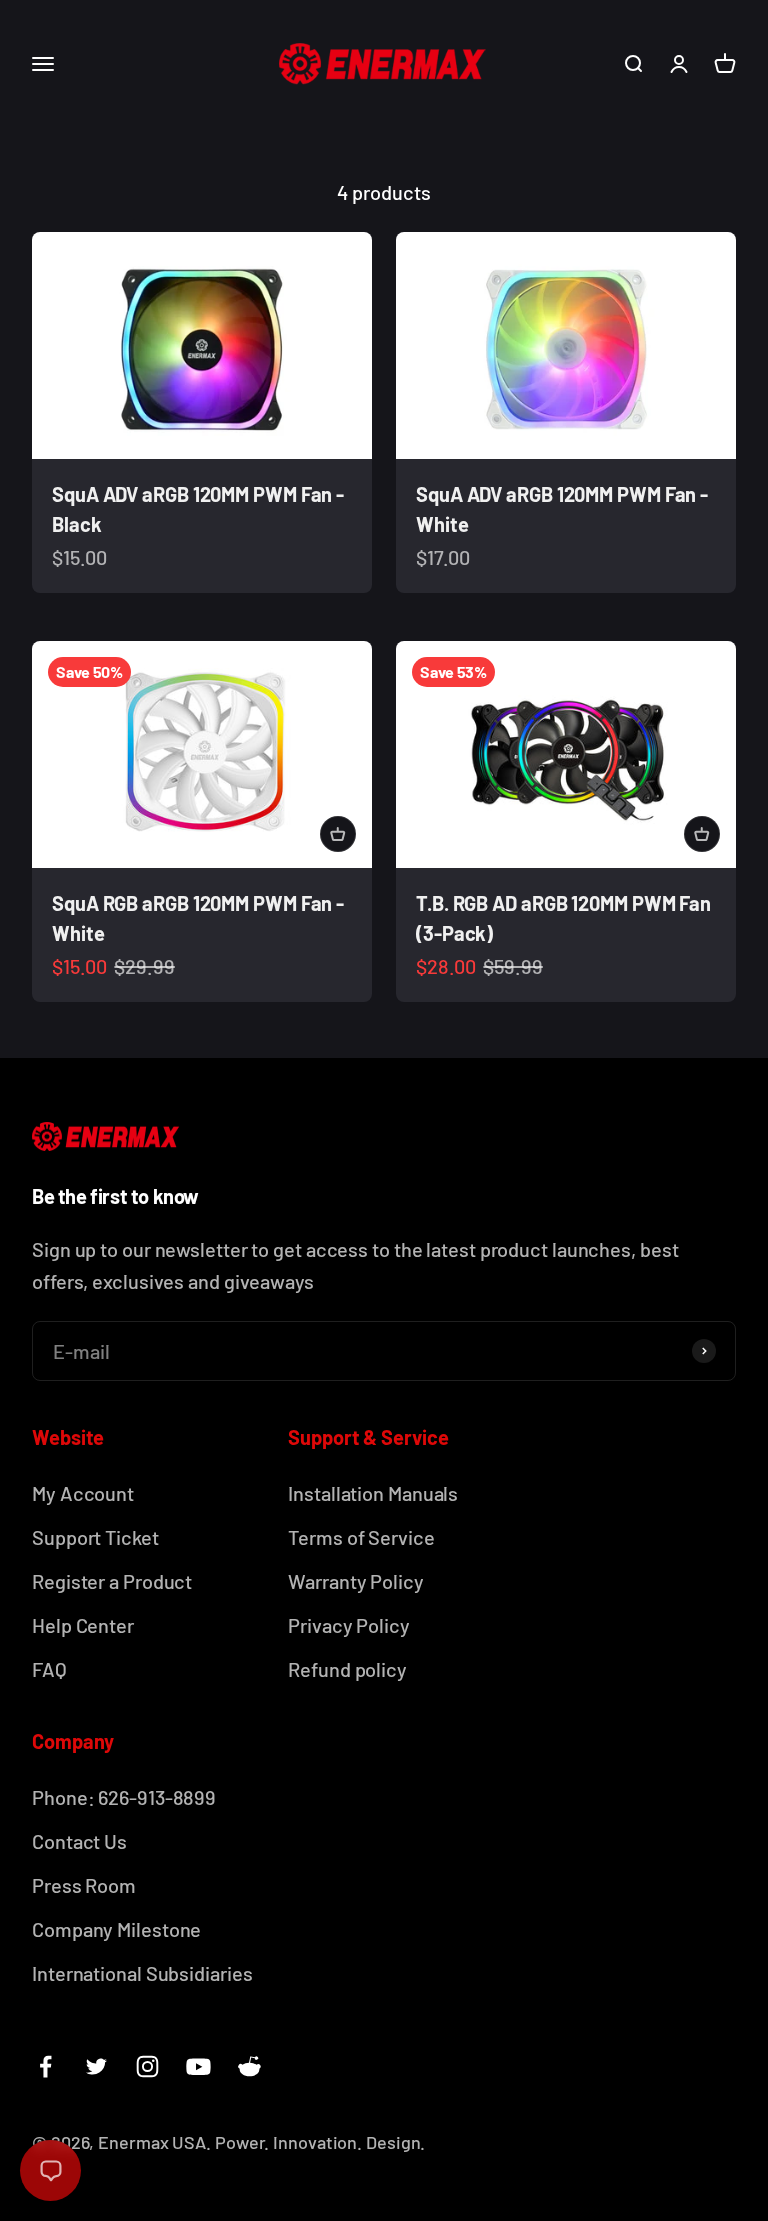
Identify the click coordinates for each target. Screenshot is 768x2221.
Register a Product (112, 1581)
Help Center (83, 1625)
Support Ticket (95, 1537)
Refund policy (347, 1669)
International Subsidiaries (142, 1973)
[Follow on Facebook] (45, 2066)
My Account (83, 1493)
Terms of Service (361, 1537)
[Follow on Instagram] (147, 2066)
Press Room (84, 1885)
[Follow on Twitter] (96, 2066)
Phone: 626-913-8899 (124, 1797)
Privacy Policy (349, 1625)
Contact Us (79, 1841)
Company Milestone (116, 1929)
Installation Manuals (373, 1493)
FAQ (49, 1669)
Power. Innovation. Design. (320, 2142)
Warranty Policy (356, 1581)
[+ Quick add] (338, 834)
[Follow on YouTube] (198, 2066)
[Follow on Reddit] (249, 2066)
